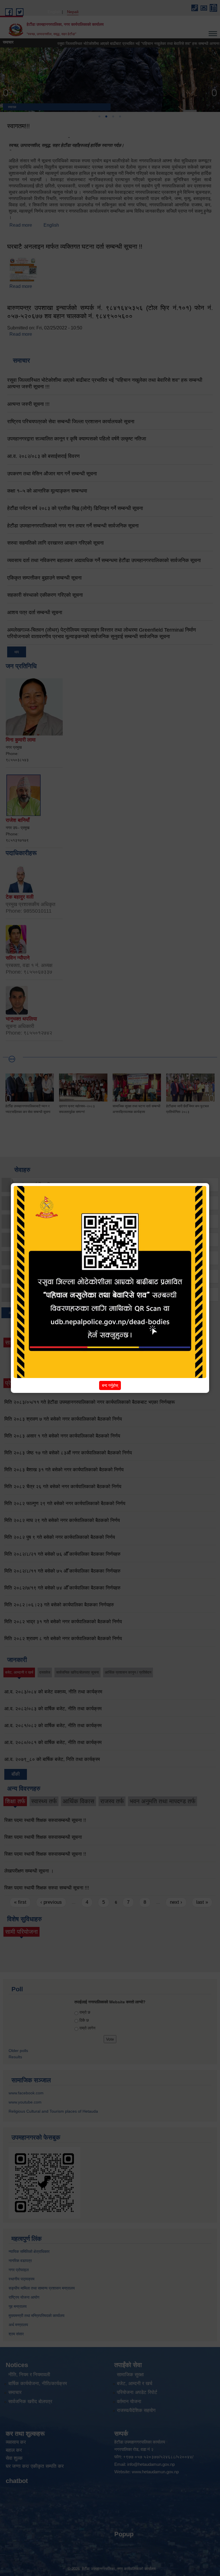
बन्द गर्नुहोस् (110, 1385)
